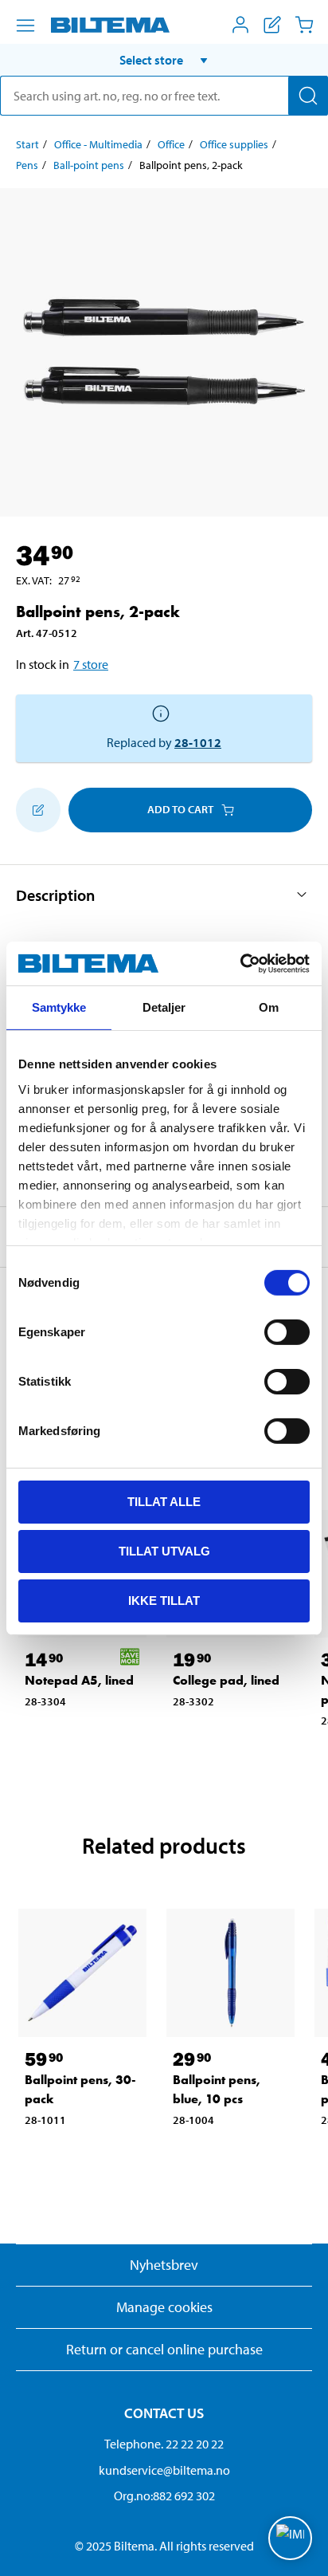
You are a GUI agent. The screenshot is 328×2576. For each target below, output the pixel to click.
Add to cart (180, 809)
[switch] (287, 1332)
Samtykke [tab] (59, 1007)
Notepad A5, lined (79, 1680)
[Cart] (304, 25)
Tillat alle (164, 1502)
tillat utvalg (164, 1551)
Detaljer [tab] (164, 1007)
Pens (27, 165)
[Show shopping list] (272, 25)
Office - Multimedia (98, 144)
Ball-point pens (89, 165)
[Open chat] (290, 2538)
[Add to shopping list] (38, 810)
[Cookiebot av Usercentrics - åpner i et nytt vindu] (240, 963)
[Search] (308, 96)
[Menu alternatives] (25, 26)
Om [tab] (269, 1007)
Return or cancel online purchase (164, 2349)
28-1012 (198, 742)
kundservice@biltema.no (164, 2470)
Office (171, 144)
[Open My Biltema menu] (240, 25)
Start (27, 144)
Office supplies (234, 144)
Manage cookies (164, 2307)
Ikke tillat (164, 1600)
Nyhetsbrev (164, 2265)
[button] (164, 60)
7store (91, 664)
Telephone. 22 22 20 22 (164, 2444)
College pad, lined (226, 1680)
